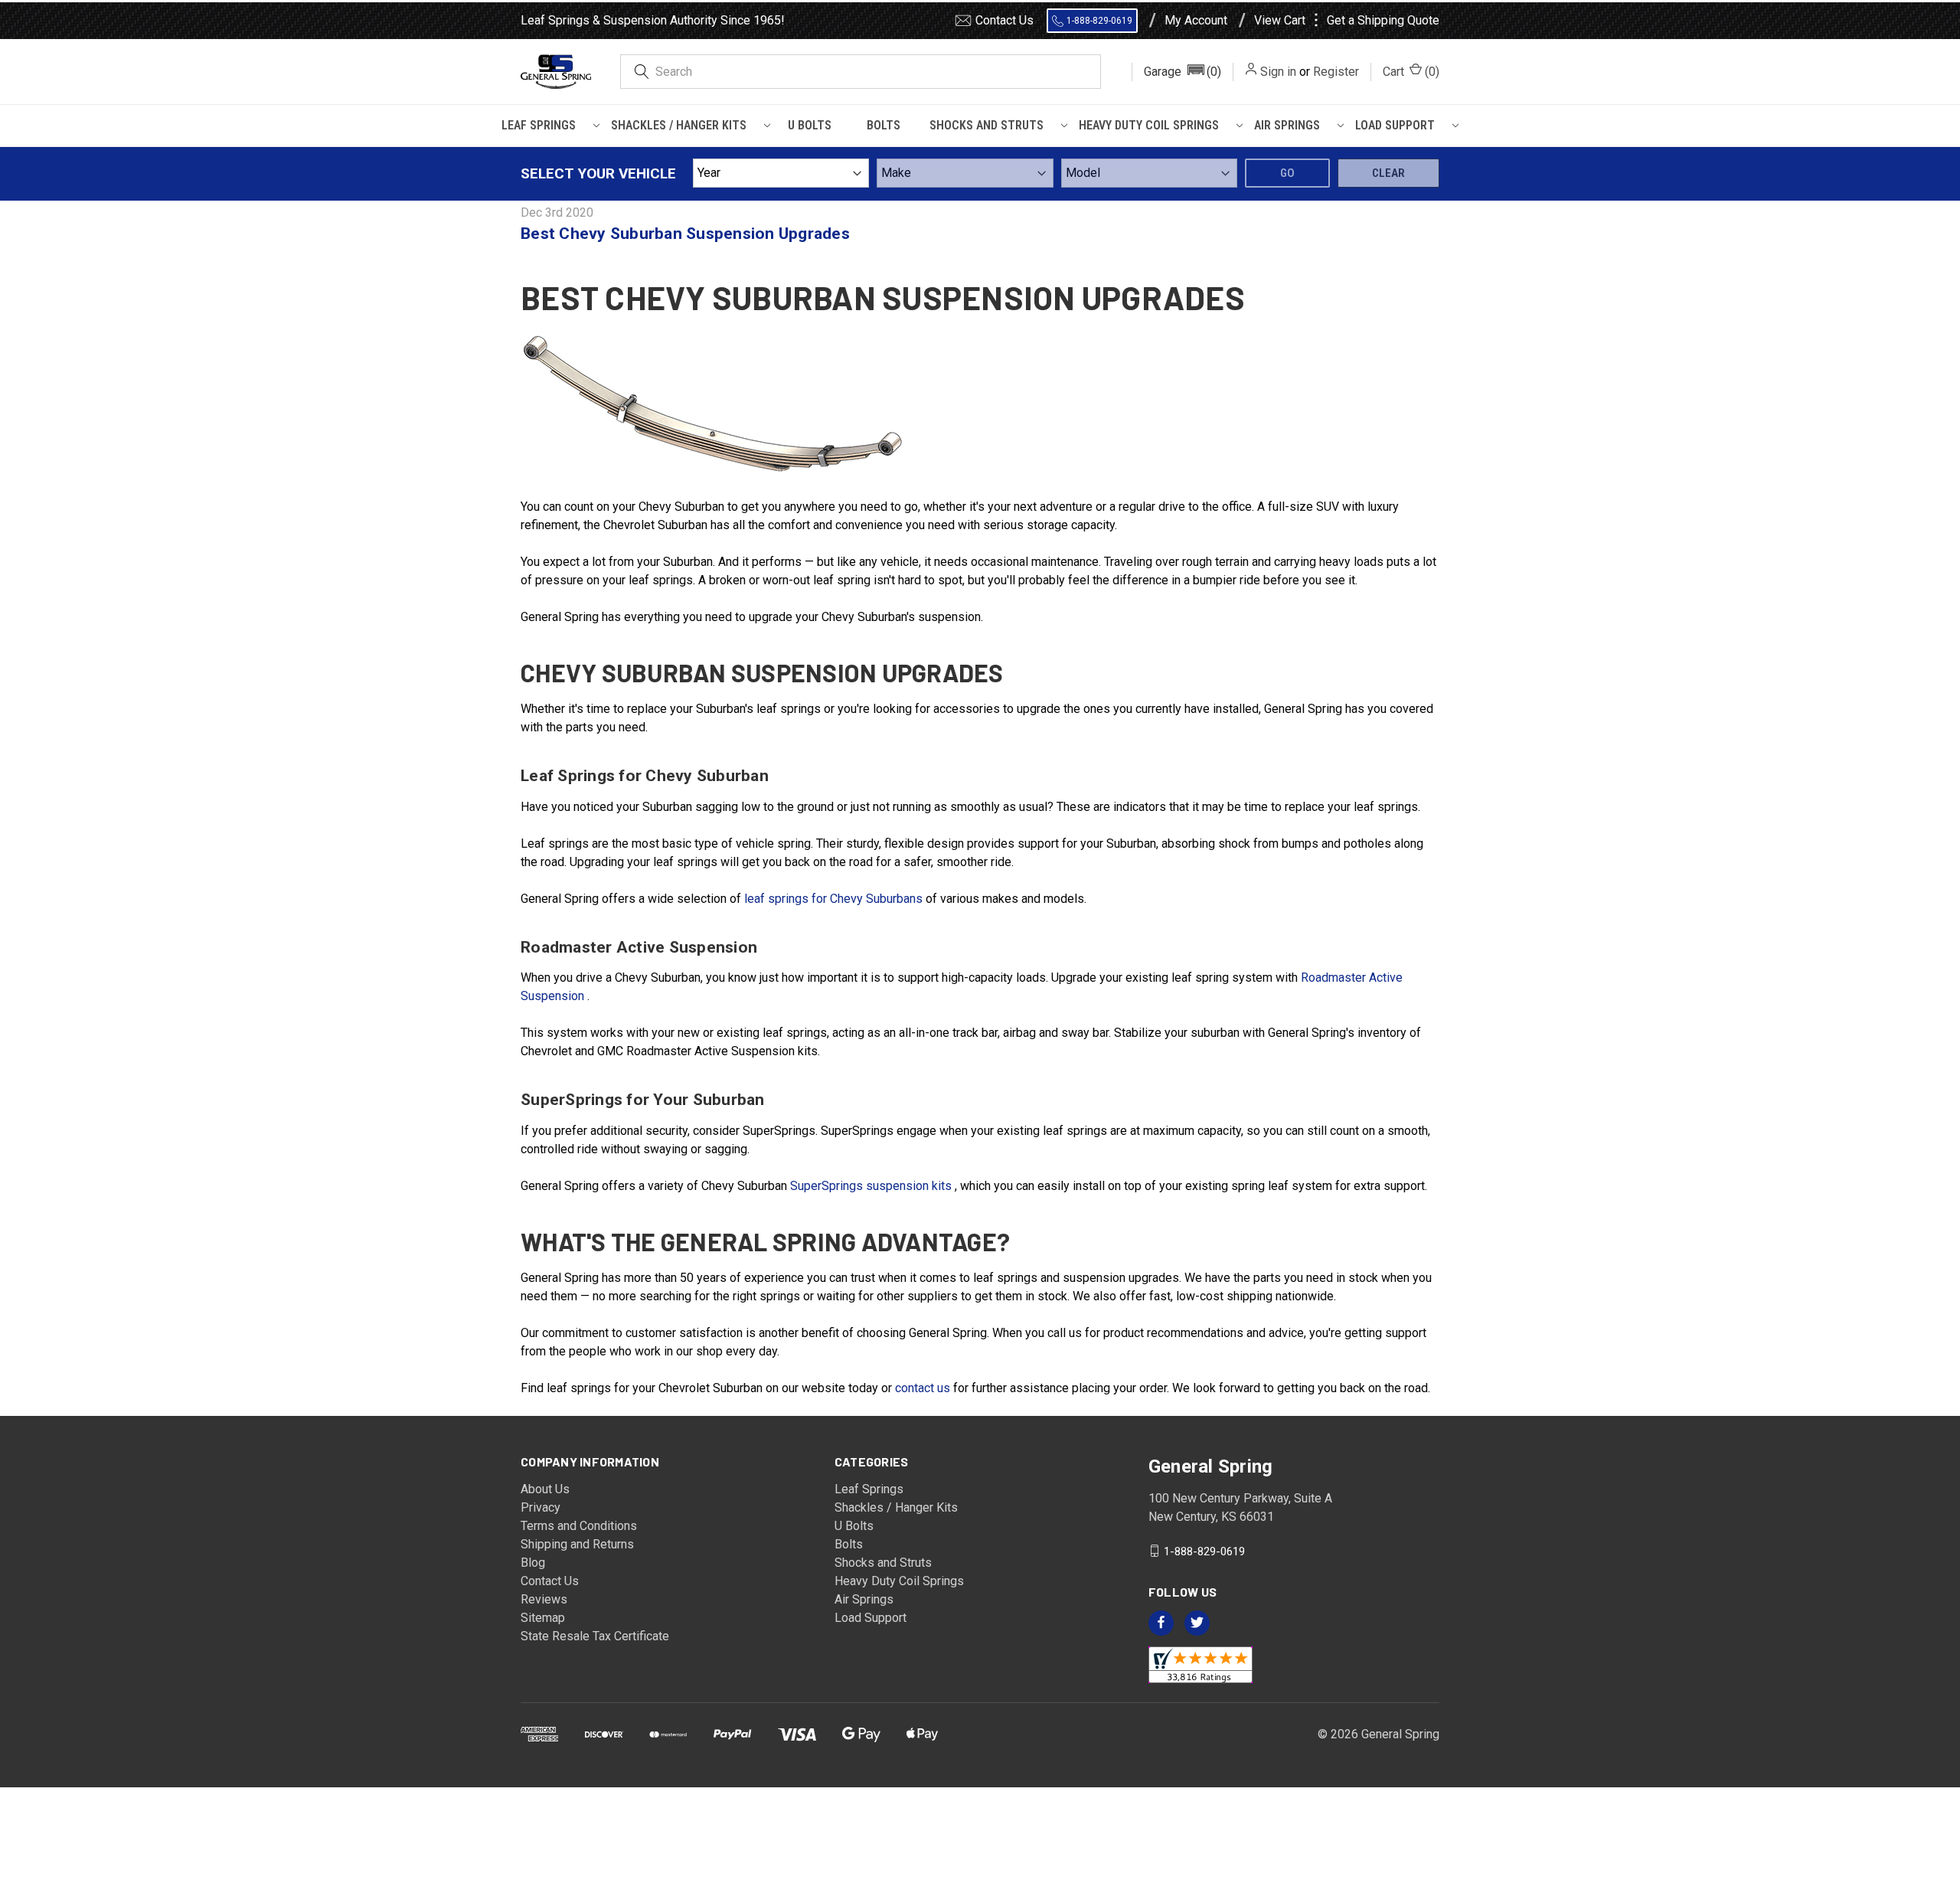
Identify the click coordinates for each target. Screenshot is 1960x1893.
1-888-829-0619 (1099, 21)
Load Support (1395, 125)
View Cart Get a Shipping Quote (1347, 21)
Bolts (884, 125)
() (1411, 72)
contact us (924, 1388)
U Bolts (810, 125)
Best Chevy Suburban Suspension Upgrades (685, 234)
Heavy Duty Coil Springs (1149, 125)
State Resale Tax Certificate (595, 1636)
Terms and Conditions (579, 1526)
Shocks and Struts (987, 125)
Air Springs (1287, 125)
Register (1336, 72)
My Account (1196, 21)
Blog (533, 1563)
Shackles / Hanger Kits (679, 125)
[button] (1183, 72)
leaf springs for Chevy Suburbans (835, 899)
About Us (545, 1489)
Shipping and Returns (577, 1544)
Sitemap (543, 1618)
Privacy (541, 1507)
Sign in (1278, 72)
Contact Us (1004, 20)
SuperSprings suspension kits (872, 1186)
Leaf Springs (539, 125)
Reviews (544, 1599)
